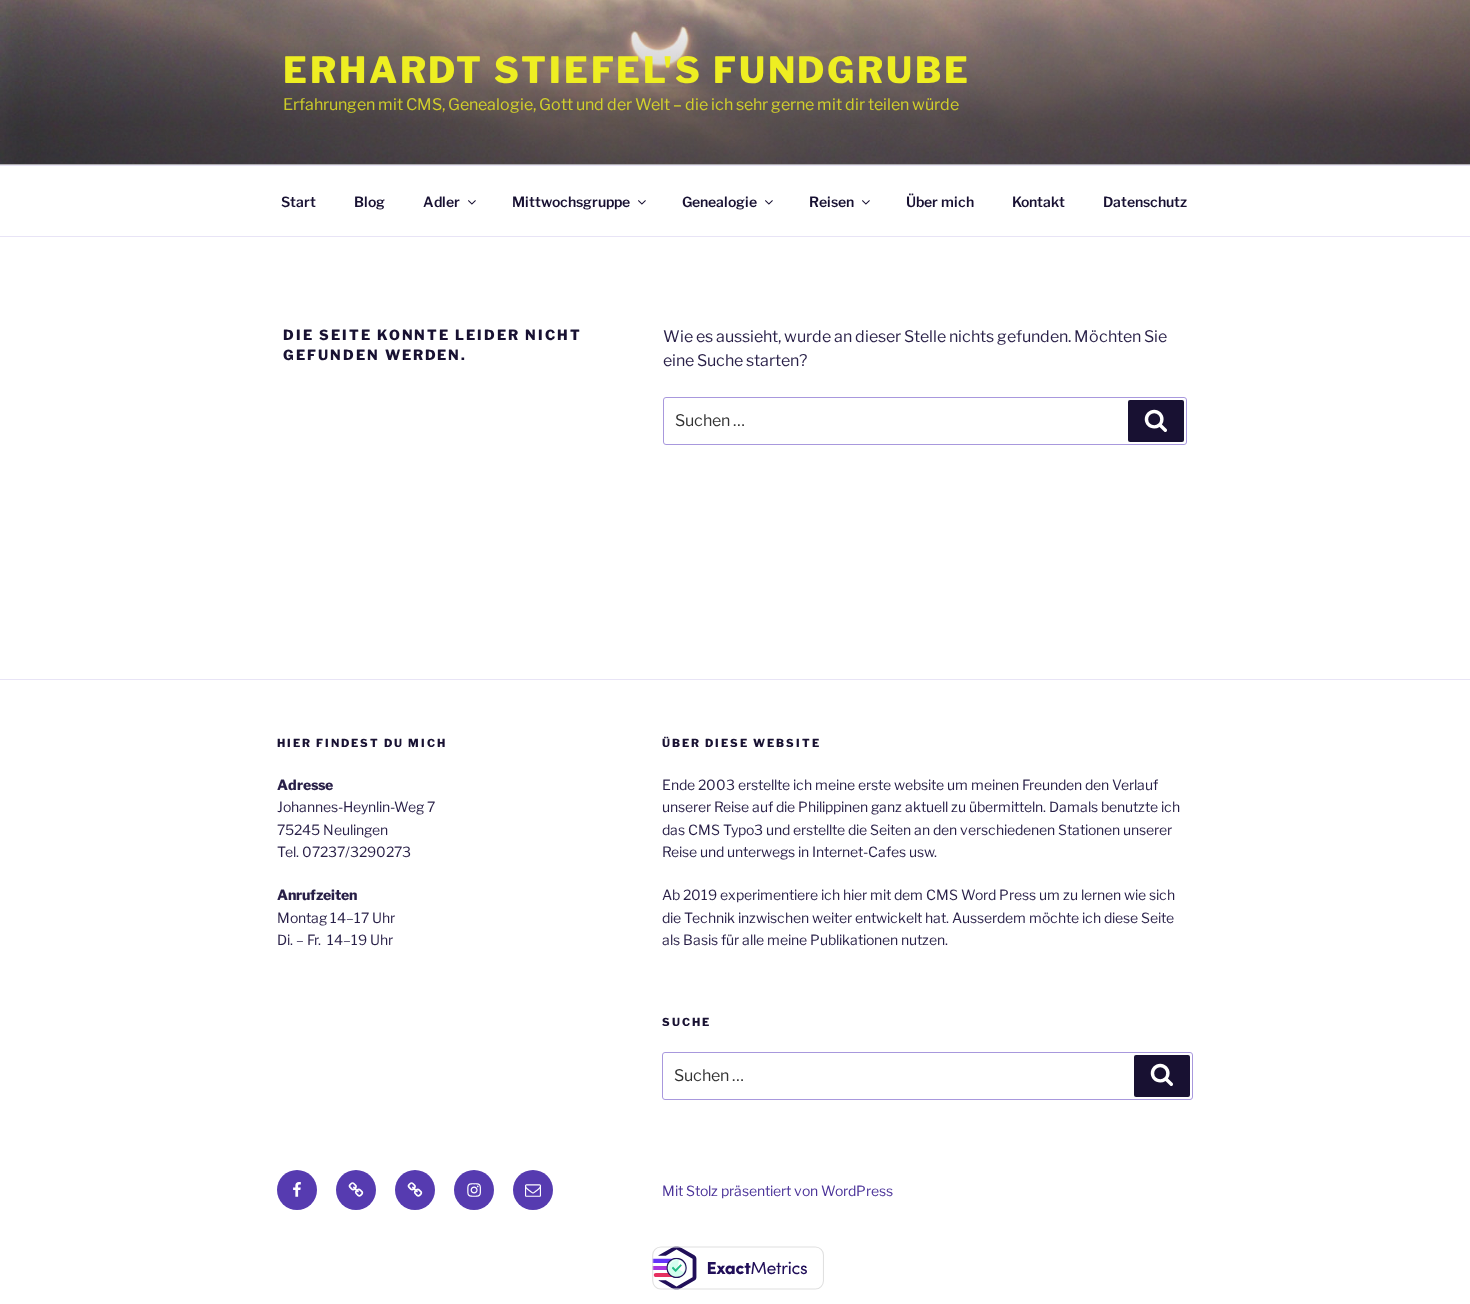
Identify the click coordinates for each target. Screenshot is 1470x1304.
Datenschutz (1145, 201)
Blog (369, 201)
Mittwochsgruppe (571, 201)
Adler (441, 201)
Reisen (831, 201)
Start (298, 201)
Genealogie (719, 201)
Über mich (940, 201)
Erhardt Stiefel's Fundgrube (627, 70)
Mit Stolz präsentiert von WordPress (777, 1190)
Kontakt (1038, 201)
